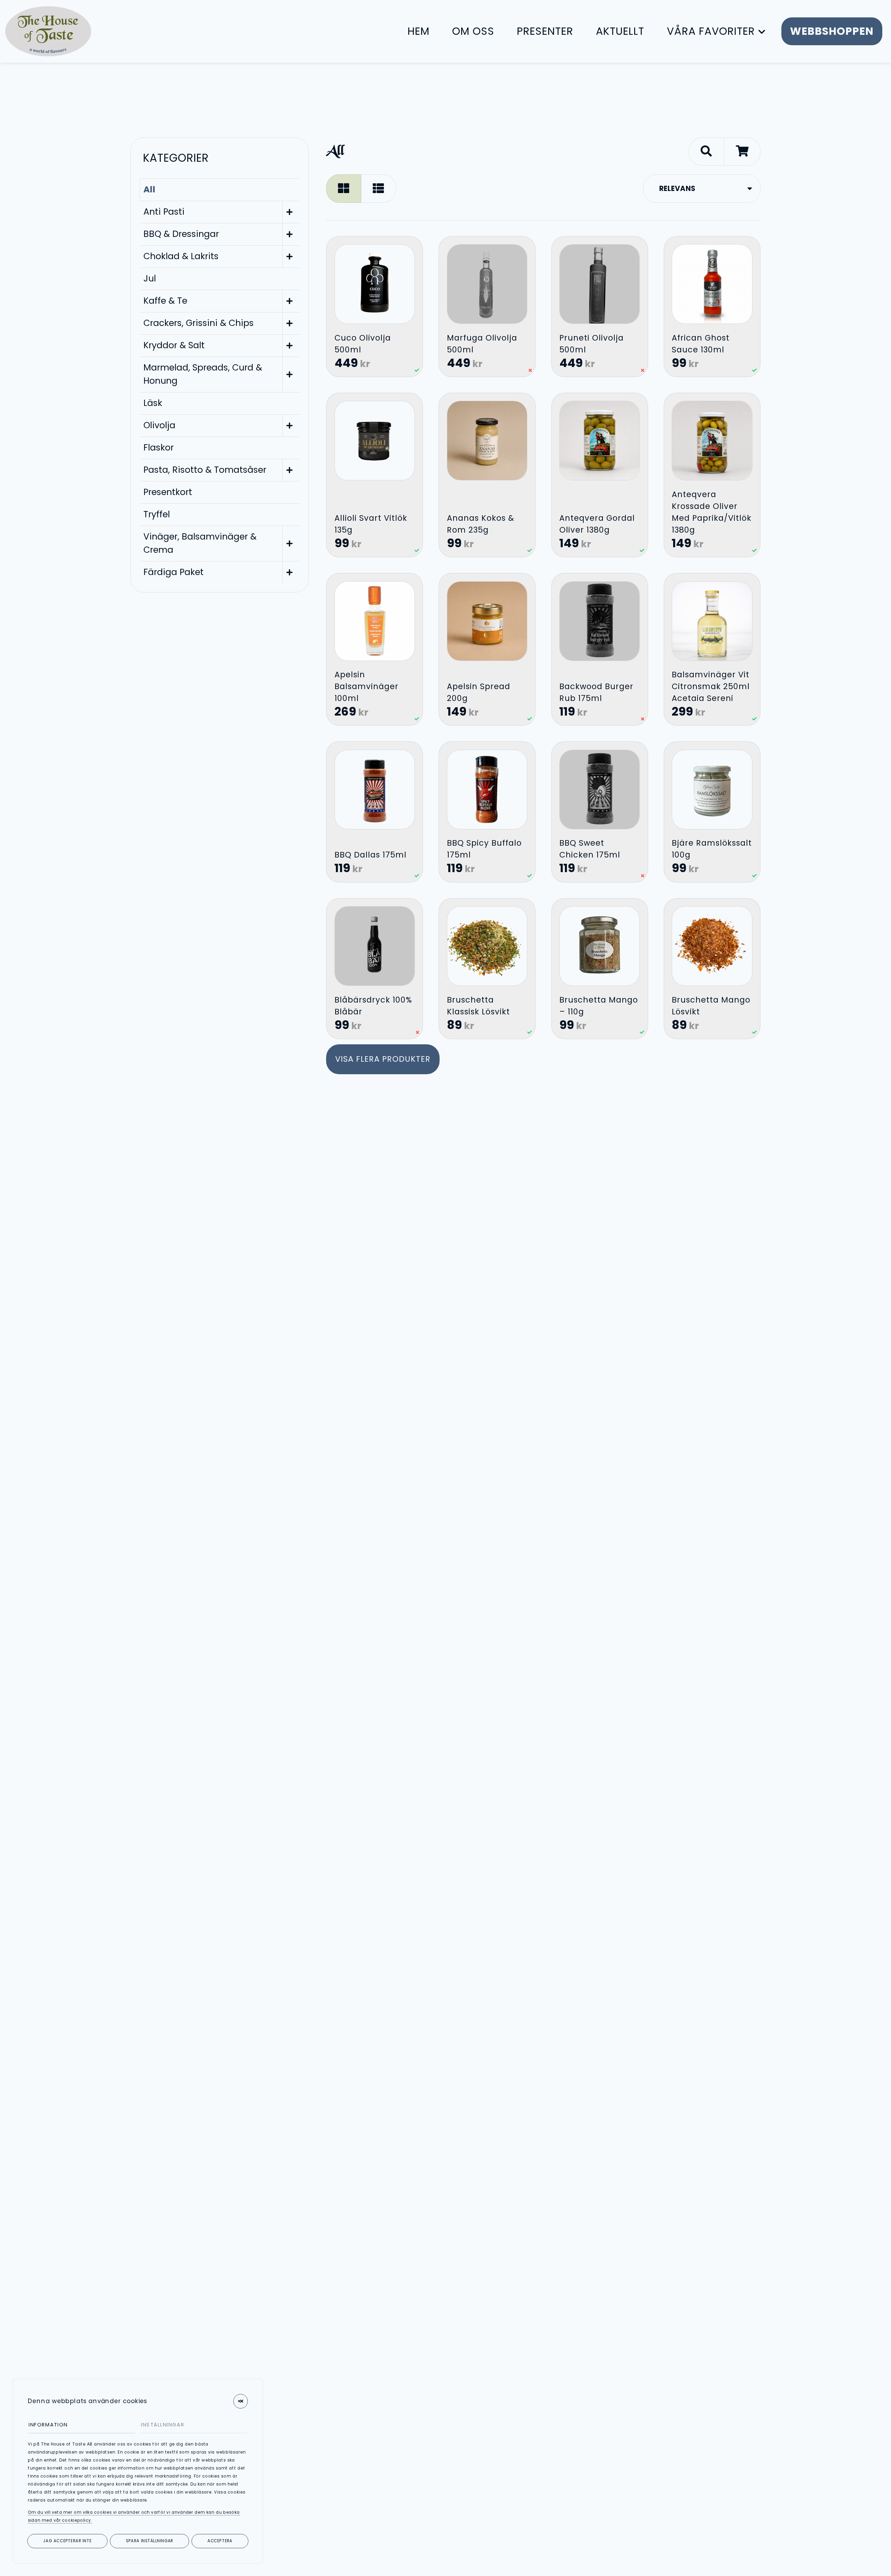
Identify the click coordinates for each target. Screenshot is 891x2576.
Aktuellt (620, 31)
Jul (150, 278)
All (149, 189)
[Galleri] (344, 188)
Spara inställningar (150, 2541)
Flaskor (159, 448)
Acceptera (220, 2541)
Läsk (153, 403)
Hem (419, 31)
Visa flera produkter (383, 1059)
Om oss (473, 31)
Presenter (545, 31)
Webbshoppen (832, 31)
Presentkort (168, 492)
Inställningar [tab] (163, 2424)
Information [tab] (48, 2424)
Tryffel (157, 514)
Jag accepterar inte (67, 2541)
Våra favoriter (711, 31)
